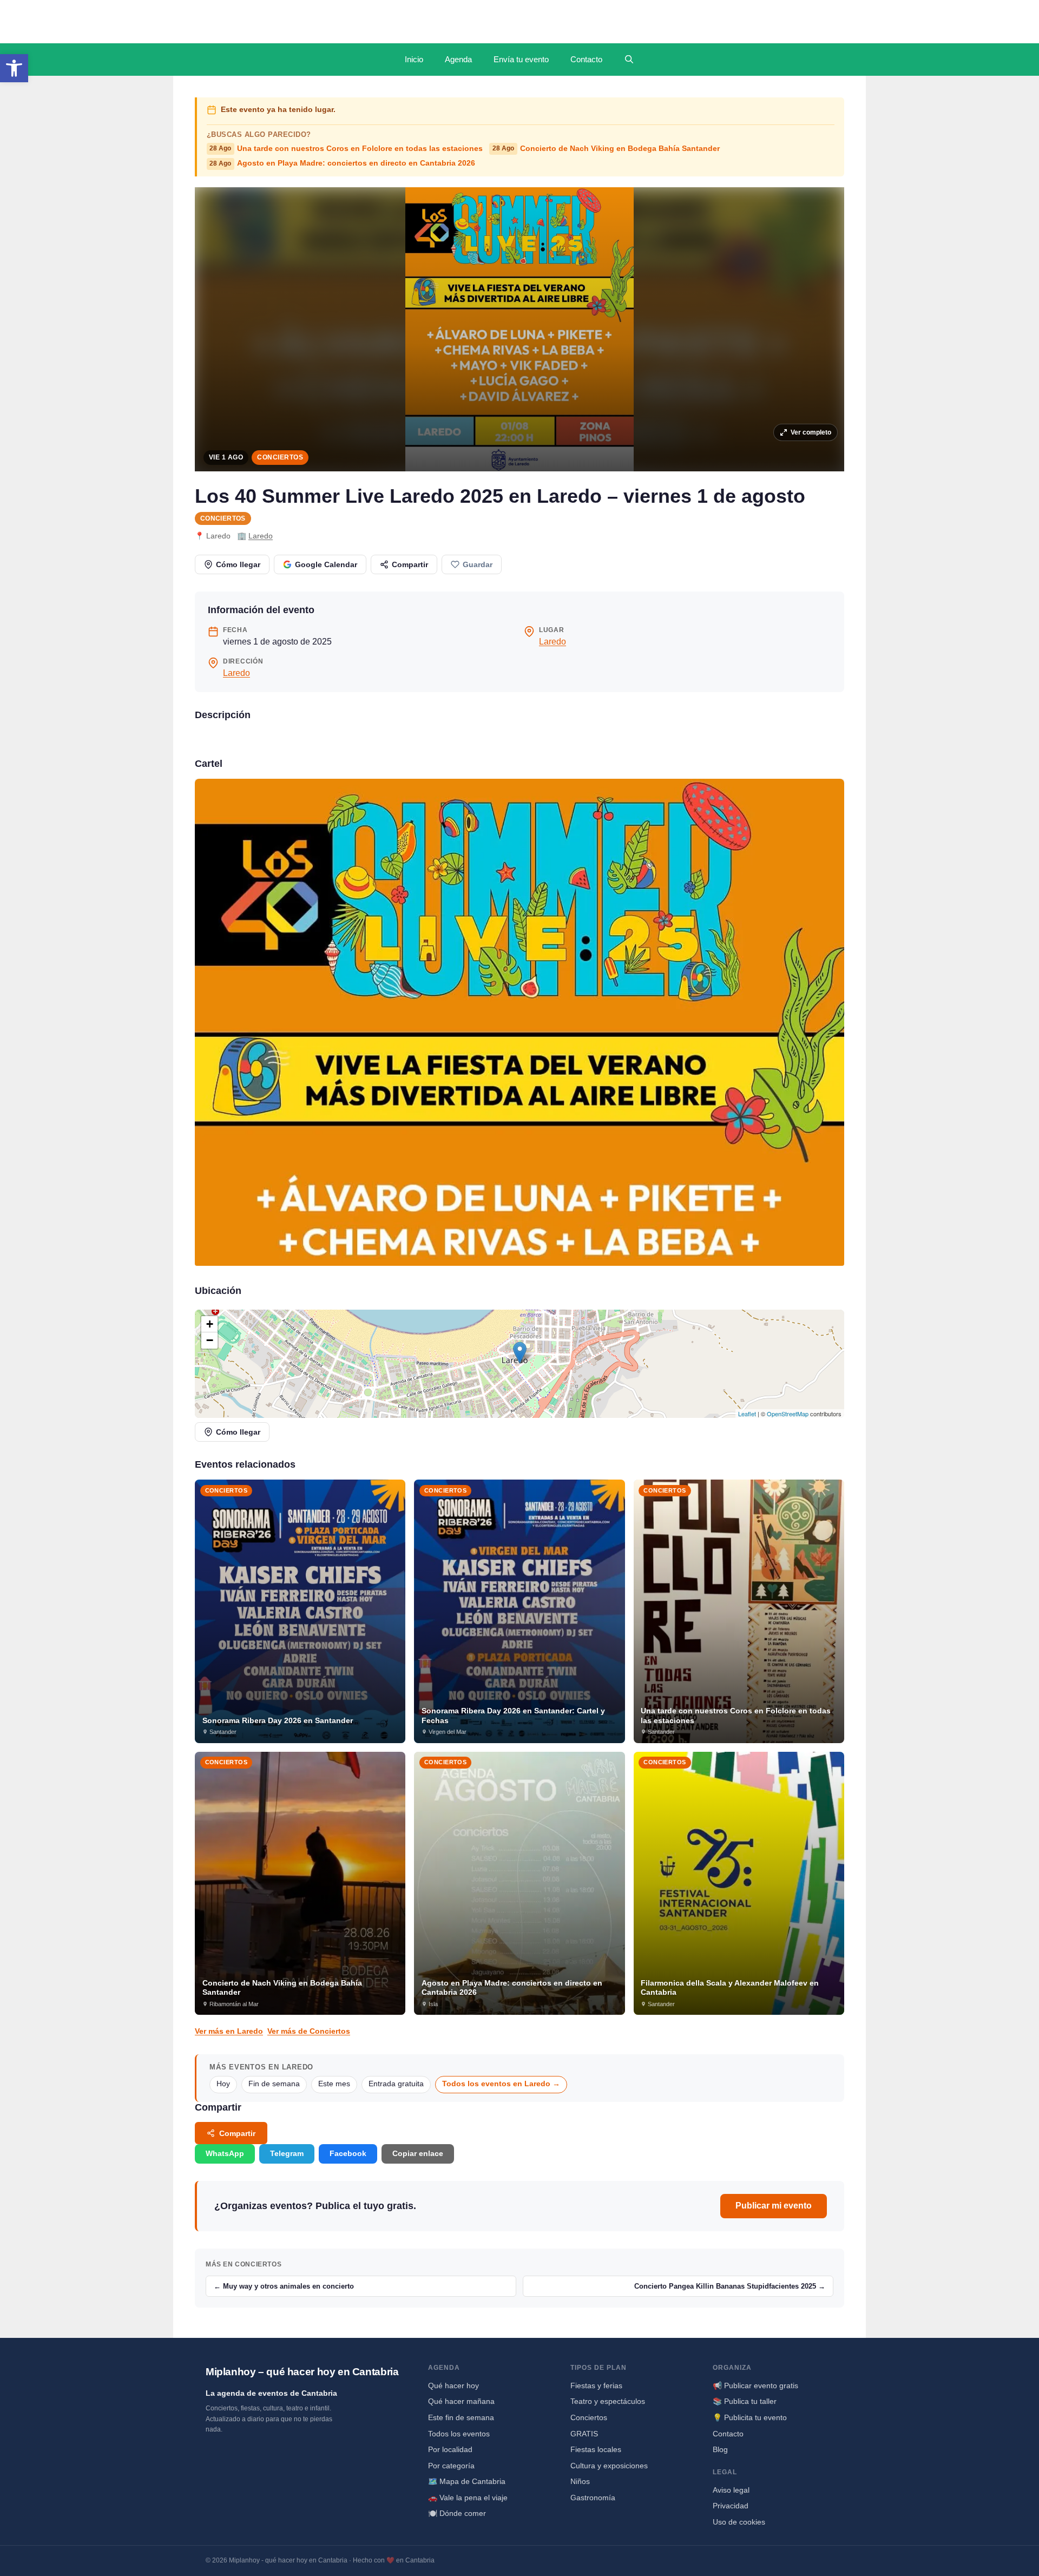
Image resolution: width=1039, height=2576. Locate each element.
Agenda (458, 59)
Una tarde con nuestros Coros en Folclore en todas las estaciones (346, 149)
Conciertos (280, 457)
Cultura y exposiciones (609, 2466)
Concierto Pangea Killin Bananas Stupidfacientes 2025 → (730, 2286)
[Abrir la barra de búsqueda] (629, 60)
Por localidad (450, 2449)
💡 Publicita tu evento (750, 2417)
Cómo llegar (238, 564)
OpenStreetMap (788, 1414)
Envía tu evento (521, 59)
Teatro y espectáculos (608, 2401)
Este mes (334, 2084)
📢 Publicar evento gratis (755, 2386)
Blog (720, 2449)
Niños (580, 2481)
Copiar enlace (418, 2153)
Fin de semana (274, 2084)
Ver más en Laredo (229, 2031)
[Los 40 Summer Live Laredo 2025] (519, 1022)
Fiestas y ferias (596, 2386)
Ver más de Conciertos (309, 2031)
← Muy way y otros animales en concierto (284, 2286)
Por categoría (451, 2466)
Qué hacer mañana (461, 2401)
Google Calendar (326, 564)
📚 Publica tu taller (745, 2401)
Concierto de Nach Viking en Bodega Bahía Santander (606, 149)
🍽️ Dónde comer (457, 2513)
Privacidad (731, 2506)
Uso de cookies (739, 2522)
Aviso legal (731, 2490)
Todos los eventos (459, 2434)
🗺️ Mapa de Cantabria (467, 2481)
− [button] (210, 1340)
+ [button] (210, 1324)
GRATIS (584, 2434)
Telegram (287, 2153)
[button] (14, 68)
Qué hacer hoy (453, 2386)
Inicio (414, 59)
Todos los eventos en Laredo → (501, 2084)
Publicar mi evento (774, 2206)
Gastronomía (593, 2498)
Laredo (261, 536)
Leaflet (747, 1414)
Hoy (223, 2084)
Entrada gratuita (396, 2084)
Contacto (586, 59)
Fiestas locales (596, 2449)
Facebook (348, 2153)
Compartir (410, 564)
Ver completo (811, 432)
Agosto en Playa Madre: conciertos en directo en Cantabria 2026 (342, 163)
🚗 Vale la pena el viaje (468, 2498)
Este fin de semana (461, 2417)
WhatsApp (225, 2153)
